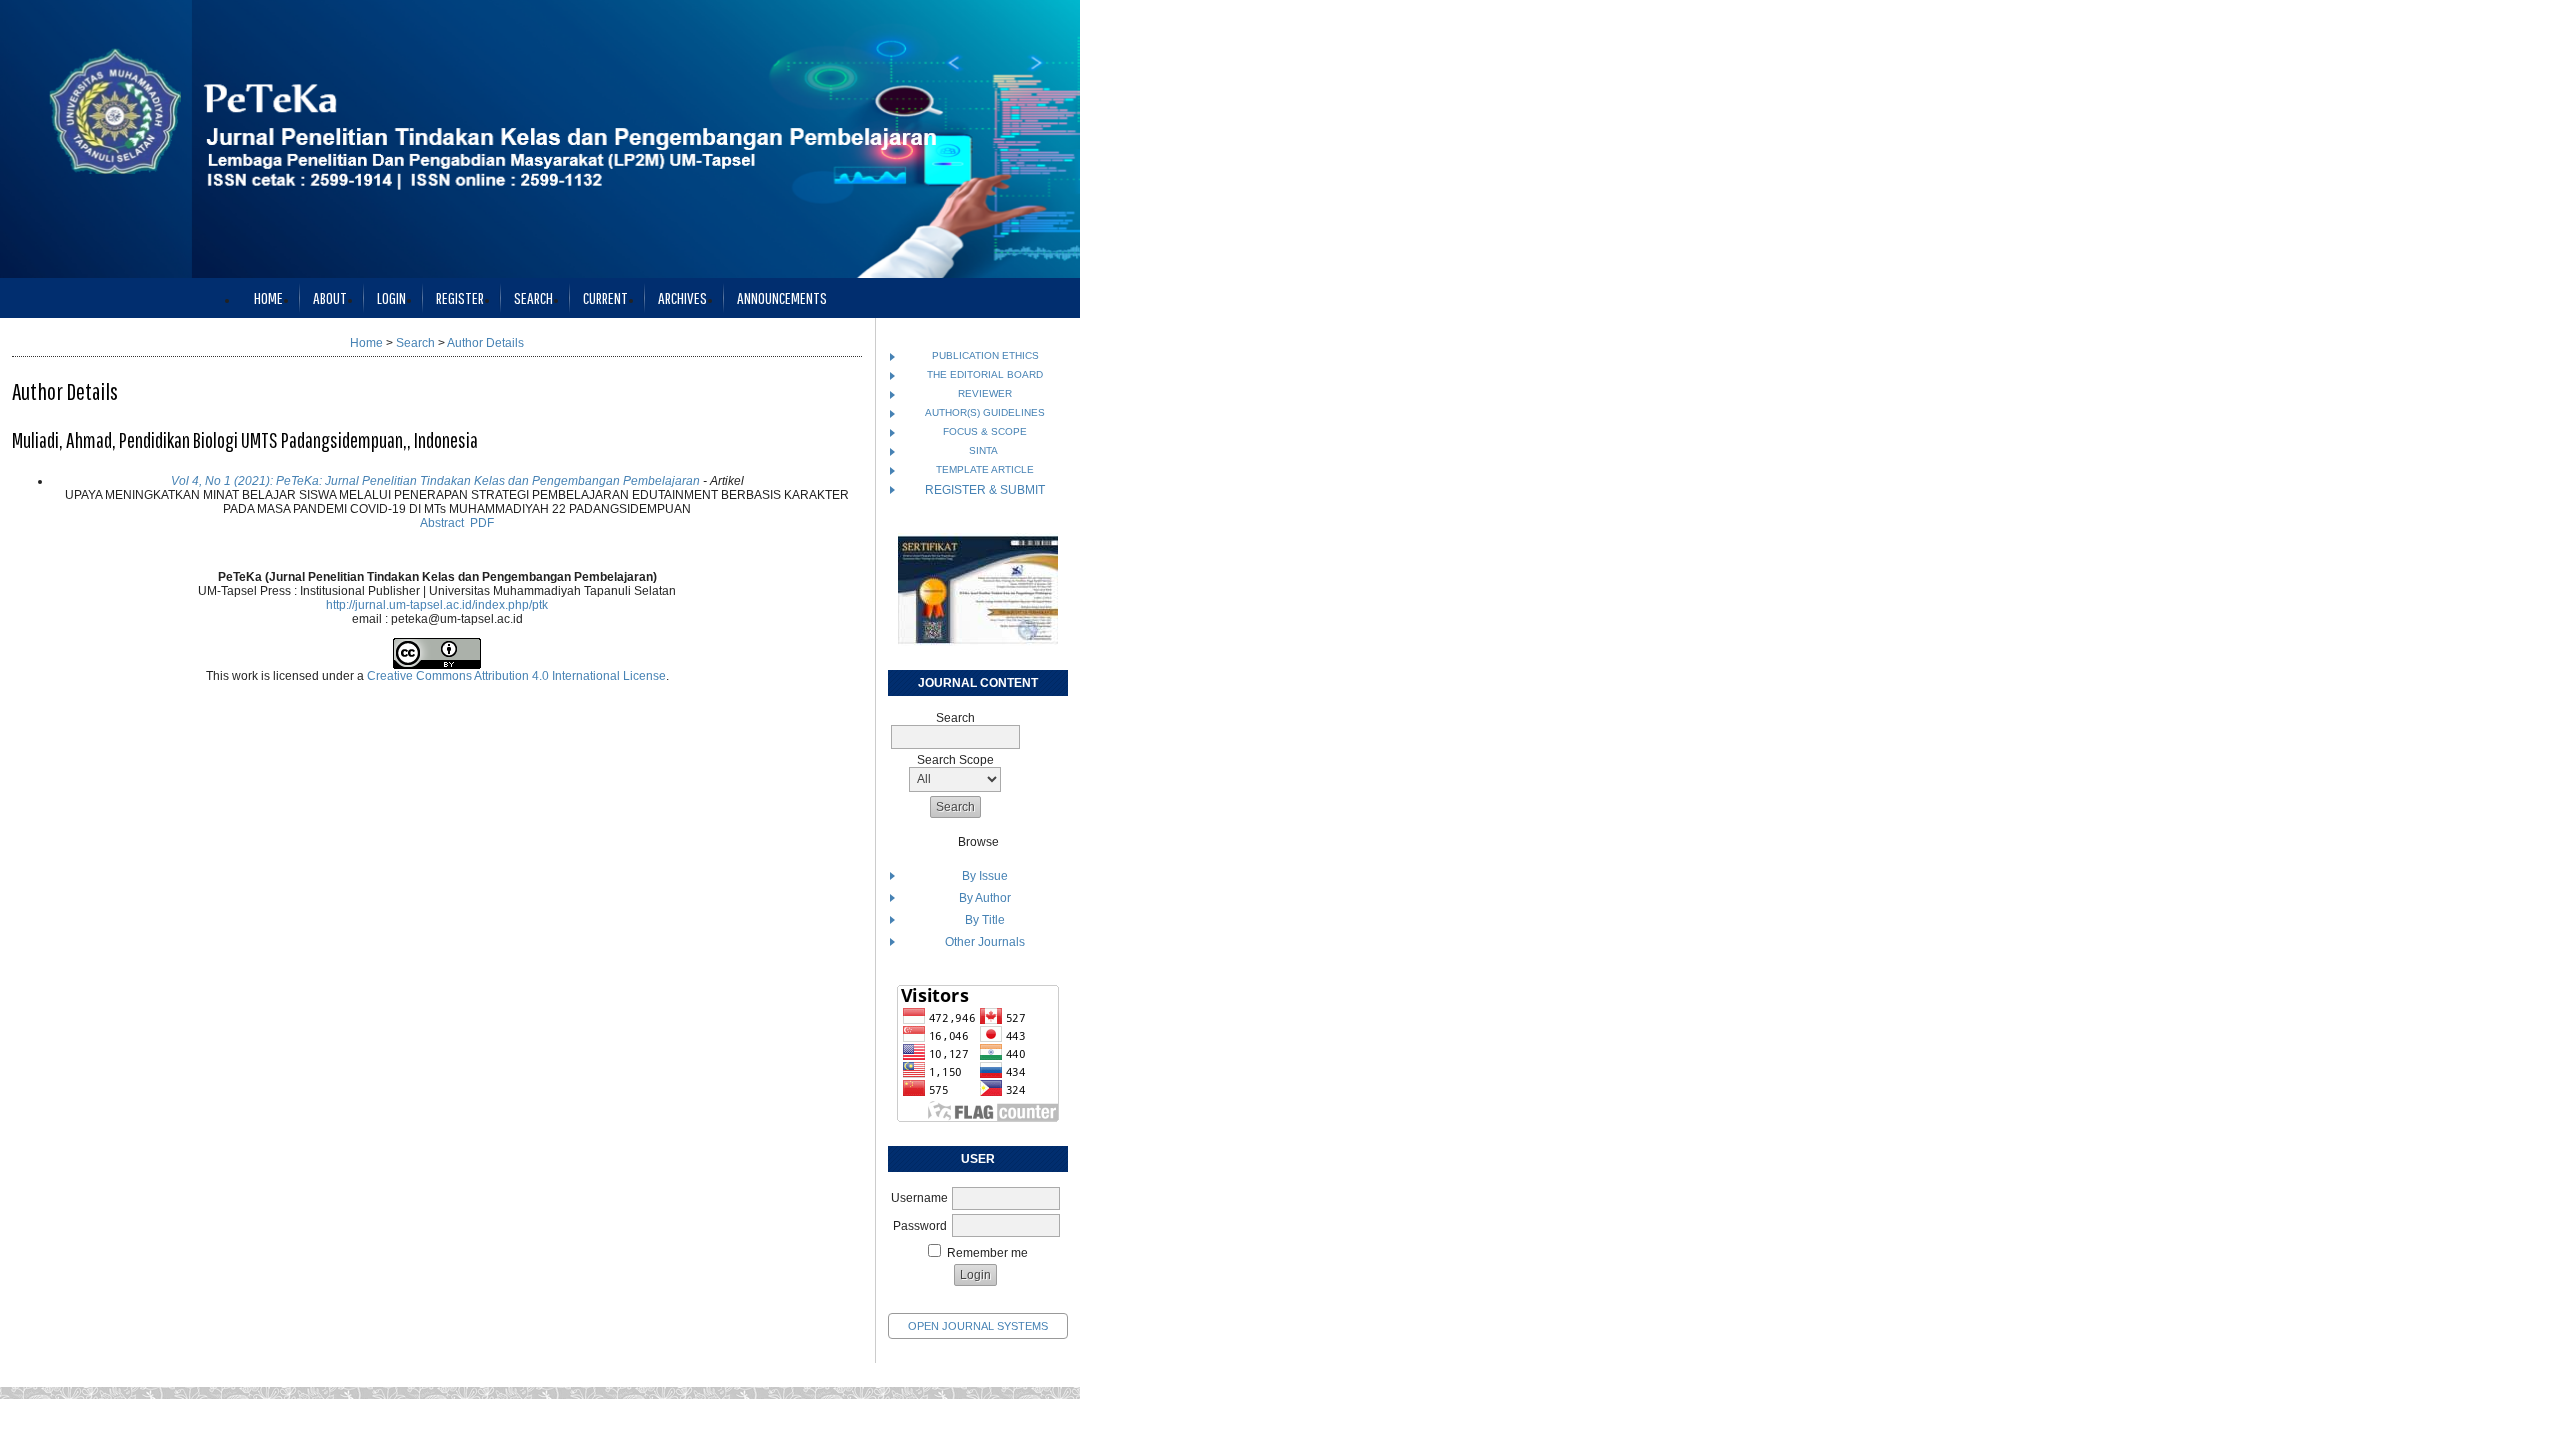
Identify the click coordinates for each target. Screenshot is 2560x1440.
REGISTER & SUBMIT (985, 490)
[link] (978, 1118)
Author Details (485, 343)
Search (533, 297)
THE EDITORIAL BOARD (985, 374)
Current (605, 297)
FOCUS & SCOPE (985, 431)
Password (920, 1226)
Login (391, 297)
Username (919, 1198)
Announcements (782, 297)
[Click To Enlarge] (978, 589)
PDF (482, 523)
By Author (985, 898)
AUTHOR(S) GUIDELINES (985, 412)
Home (268, 297)
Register (460, 297)
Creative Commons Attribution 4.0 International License (516, 676)
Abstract (442, 523)
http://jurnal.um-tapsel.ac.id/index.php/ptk (437, 605)
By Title (985, 920)
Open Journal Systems (978, 1326)
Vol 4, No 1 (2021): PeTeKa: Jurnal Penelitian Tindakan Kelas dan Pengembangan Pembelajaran (435, 481)
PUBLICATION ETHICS (985, 355)
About (330, 297)
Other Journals (985, 942)
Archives (682, 297)
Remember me (987, 1253)
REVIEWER (985, 393)
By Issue (985, 876)
